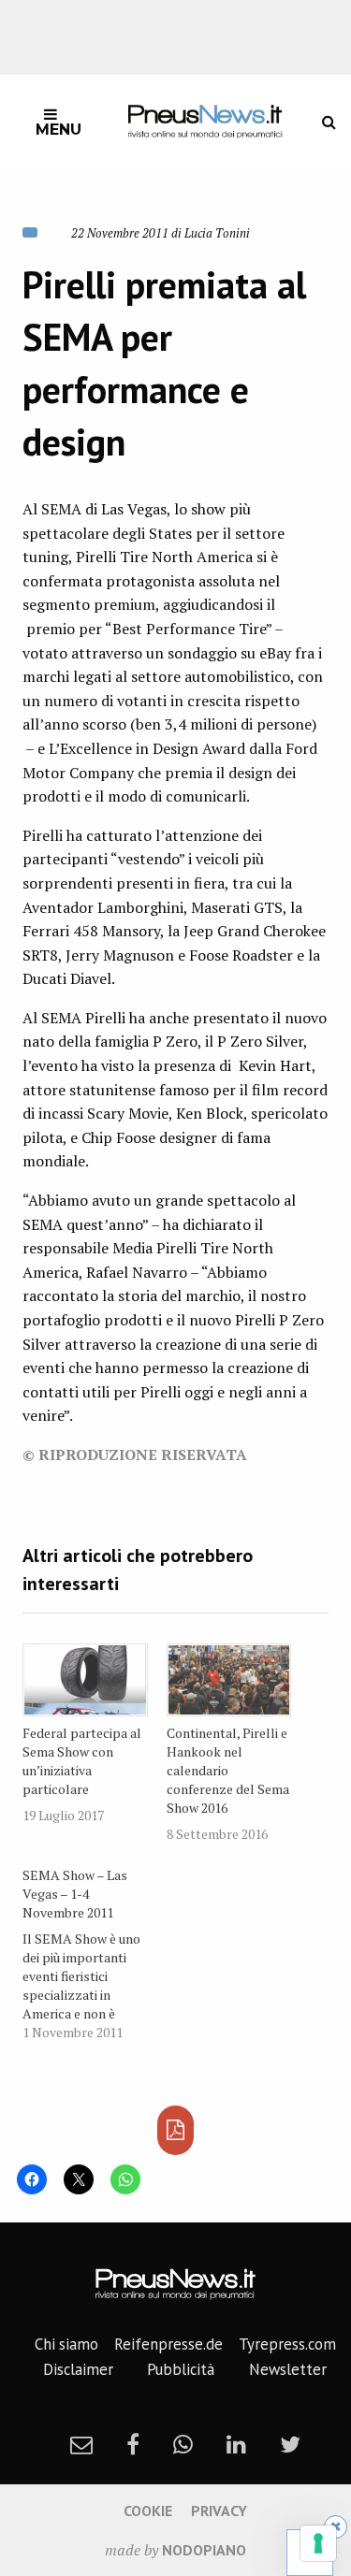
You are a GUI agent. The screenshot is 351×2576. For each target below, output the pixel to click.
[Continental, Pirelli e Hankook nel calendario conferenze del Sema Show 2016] (229, 1680)
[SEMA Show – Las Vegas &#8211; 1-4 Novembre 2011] (95, 1950)
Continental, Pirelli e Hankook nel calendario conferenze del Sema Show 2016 (228, 1770)
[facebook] (133, 2444)
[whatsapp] (183, 2444)
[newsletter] (81, 2444)
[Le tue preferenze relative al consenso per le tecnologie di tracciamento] (318, 2543)
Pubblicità (181, 2369)
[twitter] (290, 2444)
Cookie (148, 2511)
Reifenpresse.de (168, 2344)
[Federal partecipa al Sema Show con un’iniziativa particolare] (85, 1680)
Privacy (219, 2511)
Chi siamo (66, 2344)
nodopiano (204, 2550)
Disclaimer (78, 2369)
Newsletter (288, 2369)
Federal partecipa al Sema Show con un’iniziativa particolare (82, 1761)
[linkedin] (236, 2444)
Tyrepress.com (287, 2344)
